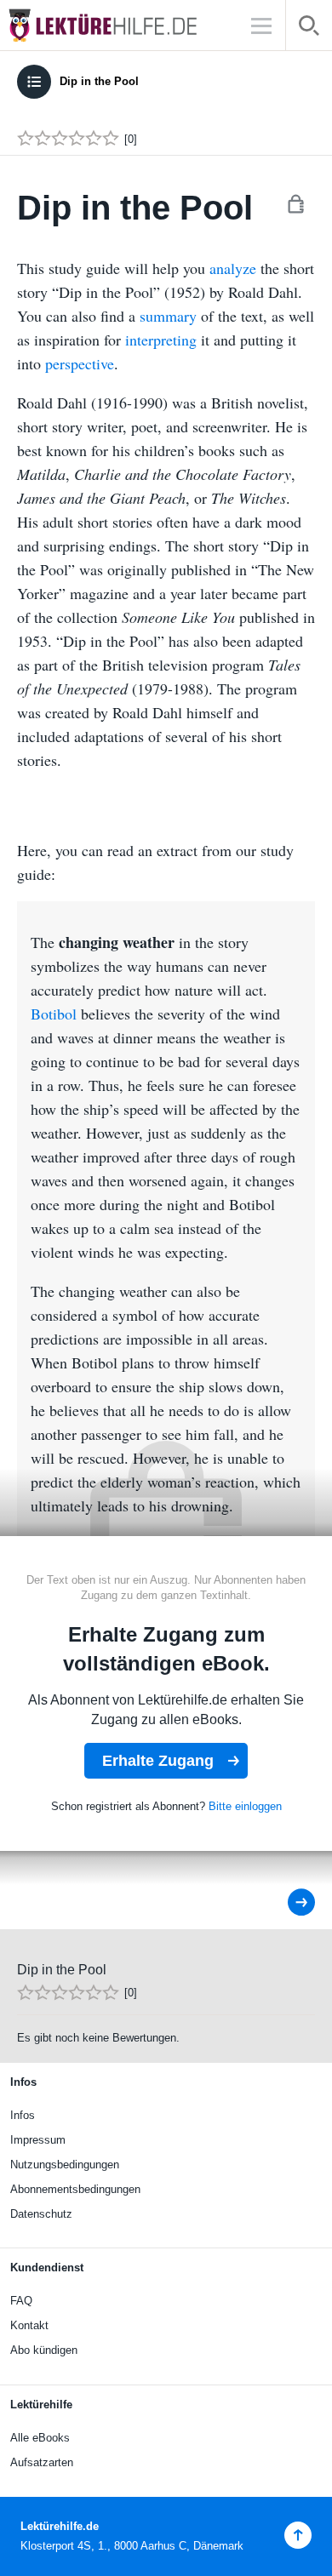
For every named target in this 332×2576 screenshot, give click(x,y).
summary (168, 316)
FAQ (21, 2301)
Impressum (38, 2140)
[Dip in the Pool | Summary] (290, 1902)
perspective (80, 363)
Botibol (56, 1014)
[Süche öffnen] (309, 29)
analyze (233, 268)
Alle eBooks (40, 2438)
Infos (23, 2115)
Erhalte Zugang (158, 1761)
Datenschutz (41, 2214)
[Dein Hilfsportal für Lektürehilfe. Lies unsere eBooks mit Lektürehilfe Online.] (119, 25)
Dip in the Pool (99, 81)
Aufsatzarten (42, 2462)
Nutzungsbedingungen (65, 2165)
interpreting (161, 340)
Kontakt (29, 2325)
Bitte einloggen (245, 1806)
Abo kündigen (44, 2350)
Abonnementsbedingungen (75, 2189)
